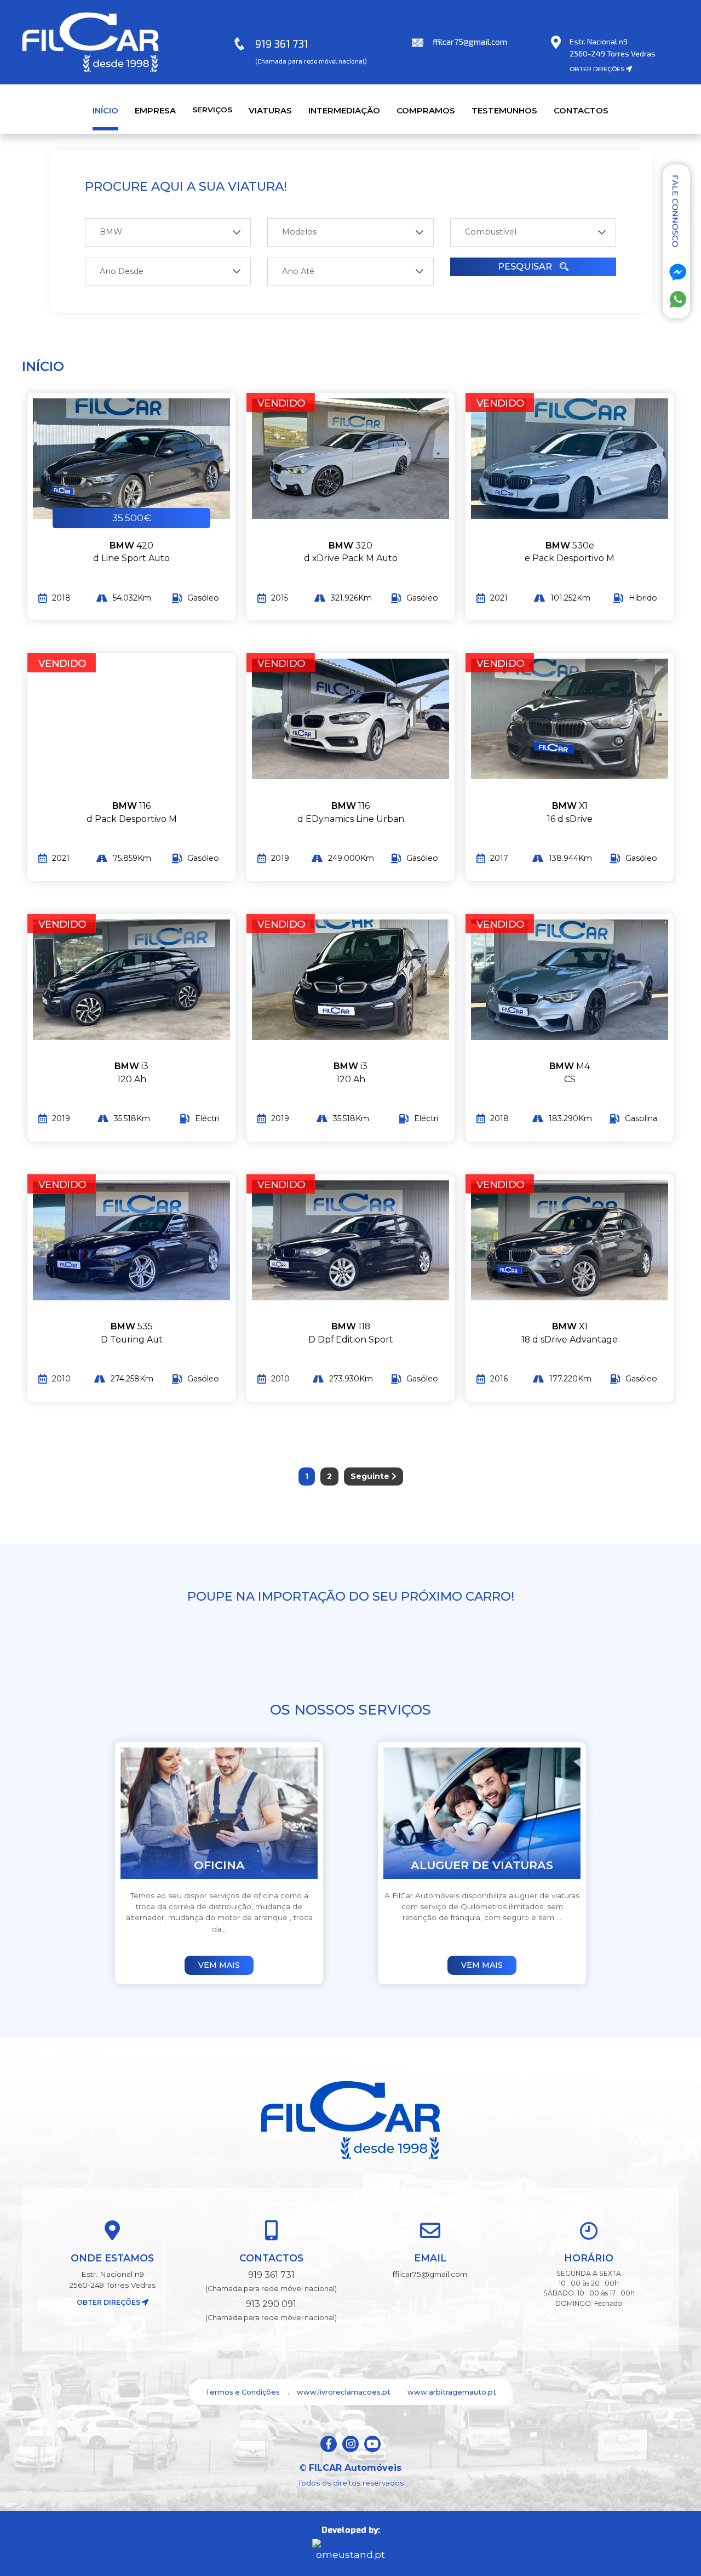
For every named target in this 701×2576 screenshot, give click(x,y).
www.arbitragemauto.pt (452, 2392)
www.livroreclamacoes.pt (344, 2392)
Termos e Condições (243, 2392)
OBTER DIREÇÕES (598, 69)
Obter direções (109, 2302)
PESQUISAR (526, 267)
